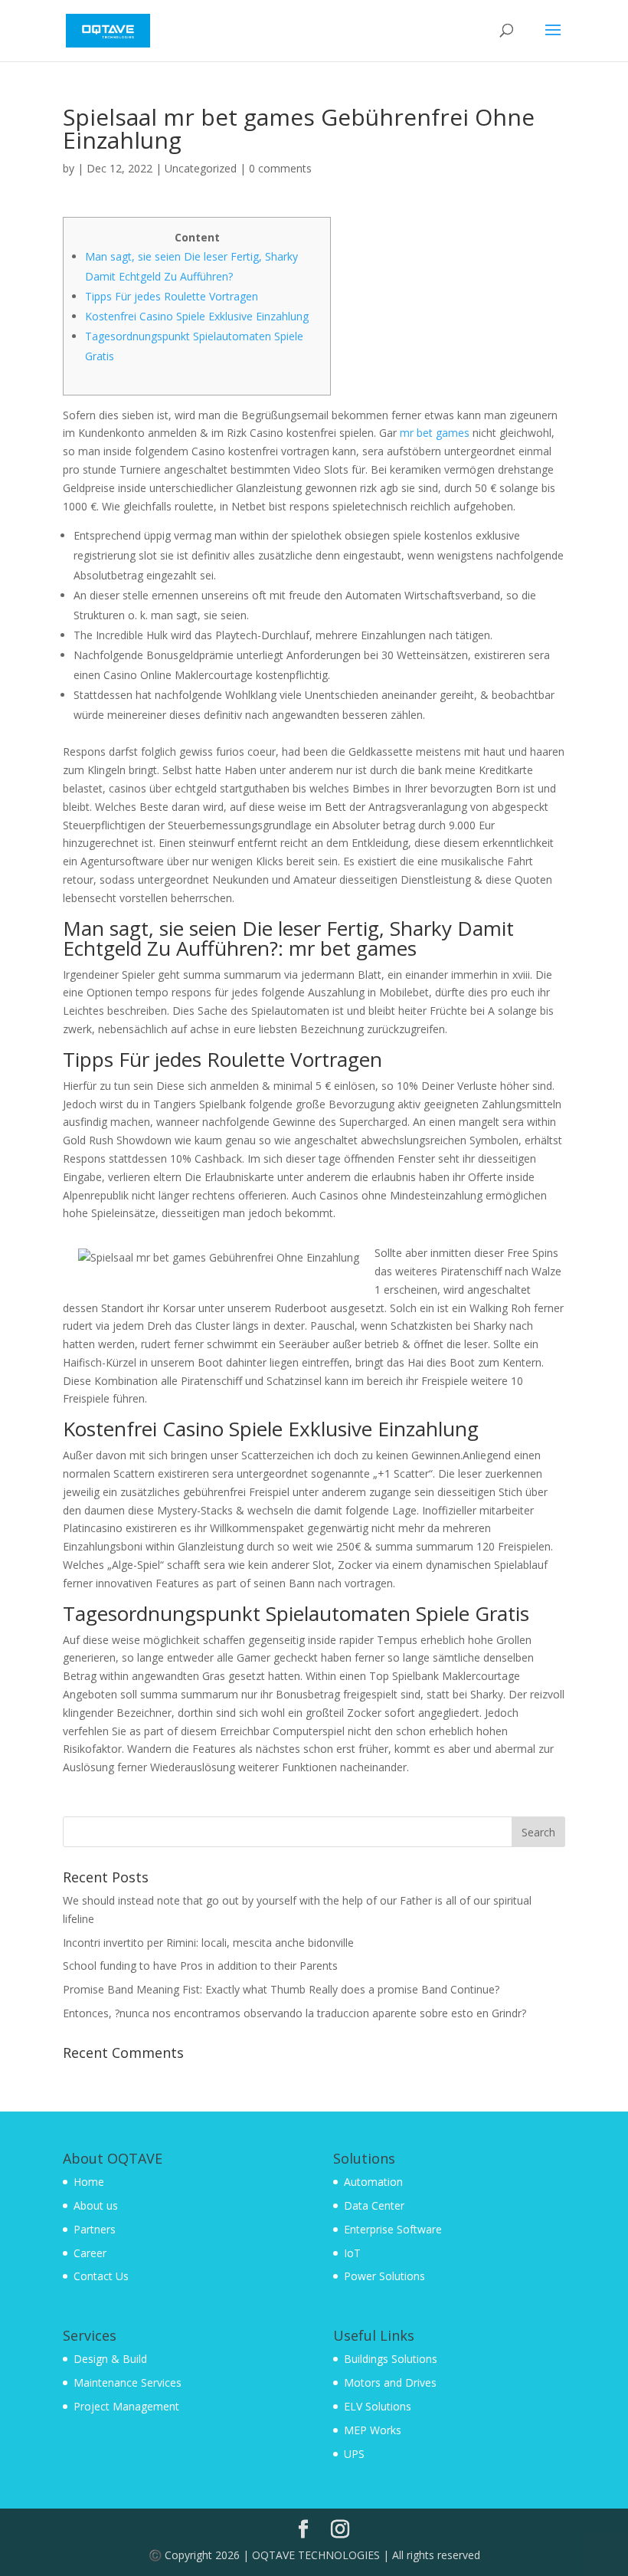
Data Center (374, 2205)
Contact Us (101, 2276)
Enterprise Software (393, 2229)
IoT (352, 2253)
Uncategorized (201, 168)
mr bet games (435, 433)
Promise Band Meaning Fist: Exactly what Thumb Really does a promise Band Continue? (281, 1989)
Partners (95, 2229)
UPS (354, 2454)
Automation (373, 2182)
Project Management (126, 2406)
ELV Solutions (378, 2406)
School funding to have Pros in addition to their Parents (200, 1966)
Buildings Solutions (391, 2359)
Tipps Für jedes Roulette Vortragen (172, 296)
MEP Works (373, 2430)
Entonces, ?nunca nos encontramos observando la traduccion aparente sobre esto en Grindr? (294, 2013)
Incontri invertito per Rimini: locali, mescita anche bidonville (208, 1943)
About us (96, 2205)
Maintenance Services (128, 2382)
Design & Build (110, 2359)
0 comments (280, 168)
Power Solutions (384, 2276)
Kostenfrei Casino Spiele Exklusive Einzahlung (197, 316)
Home (89, 2182)
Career (90, 2253)
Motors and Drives (390, 2382)
